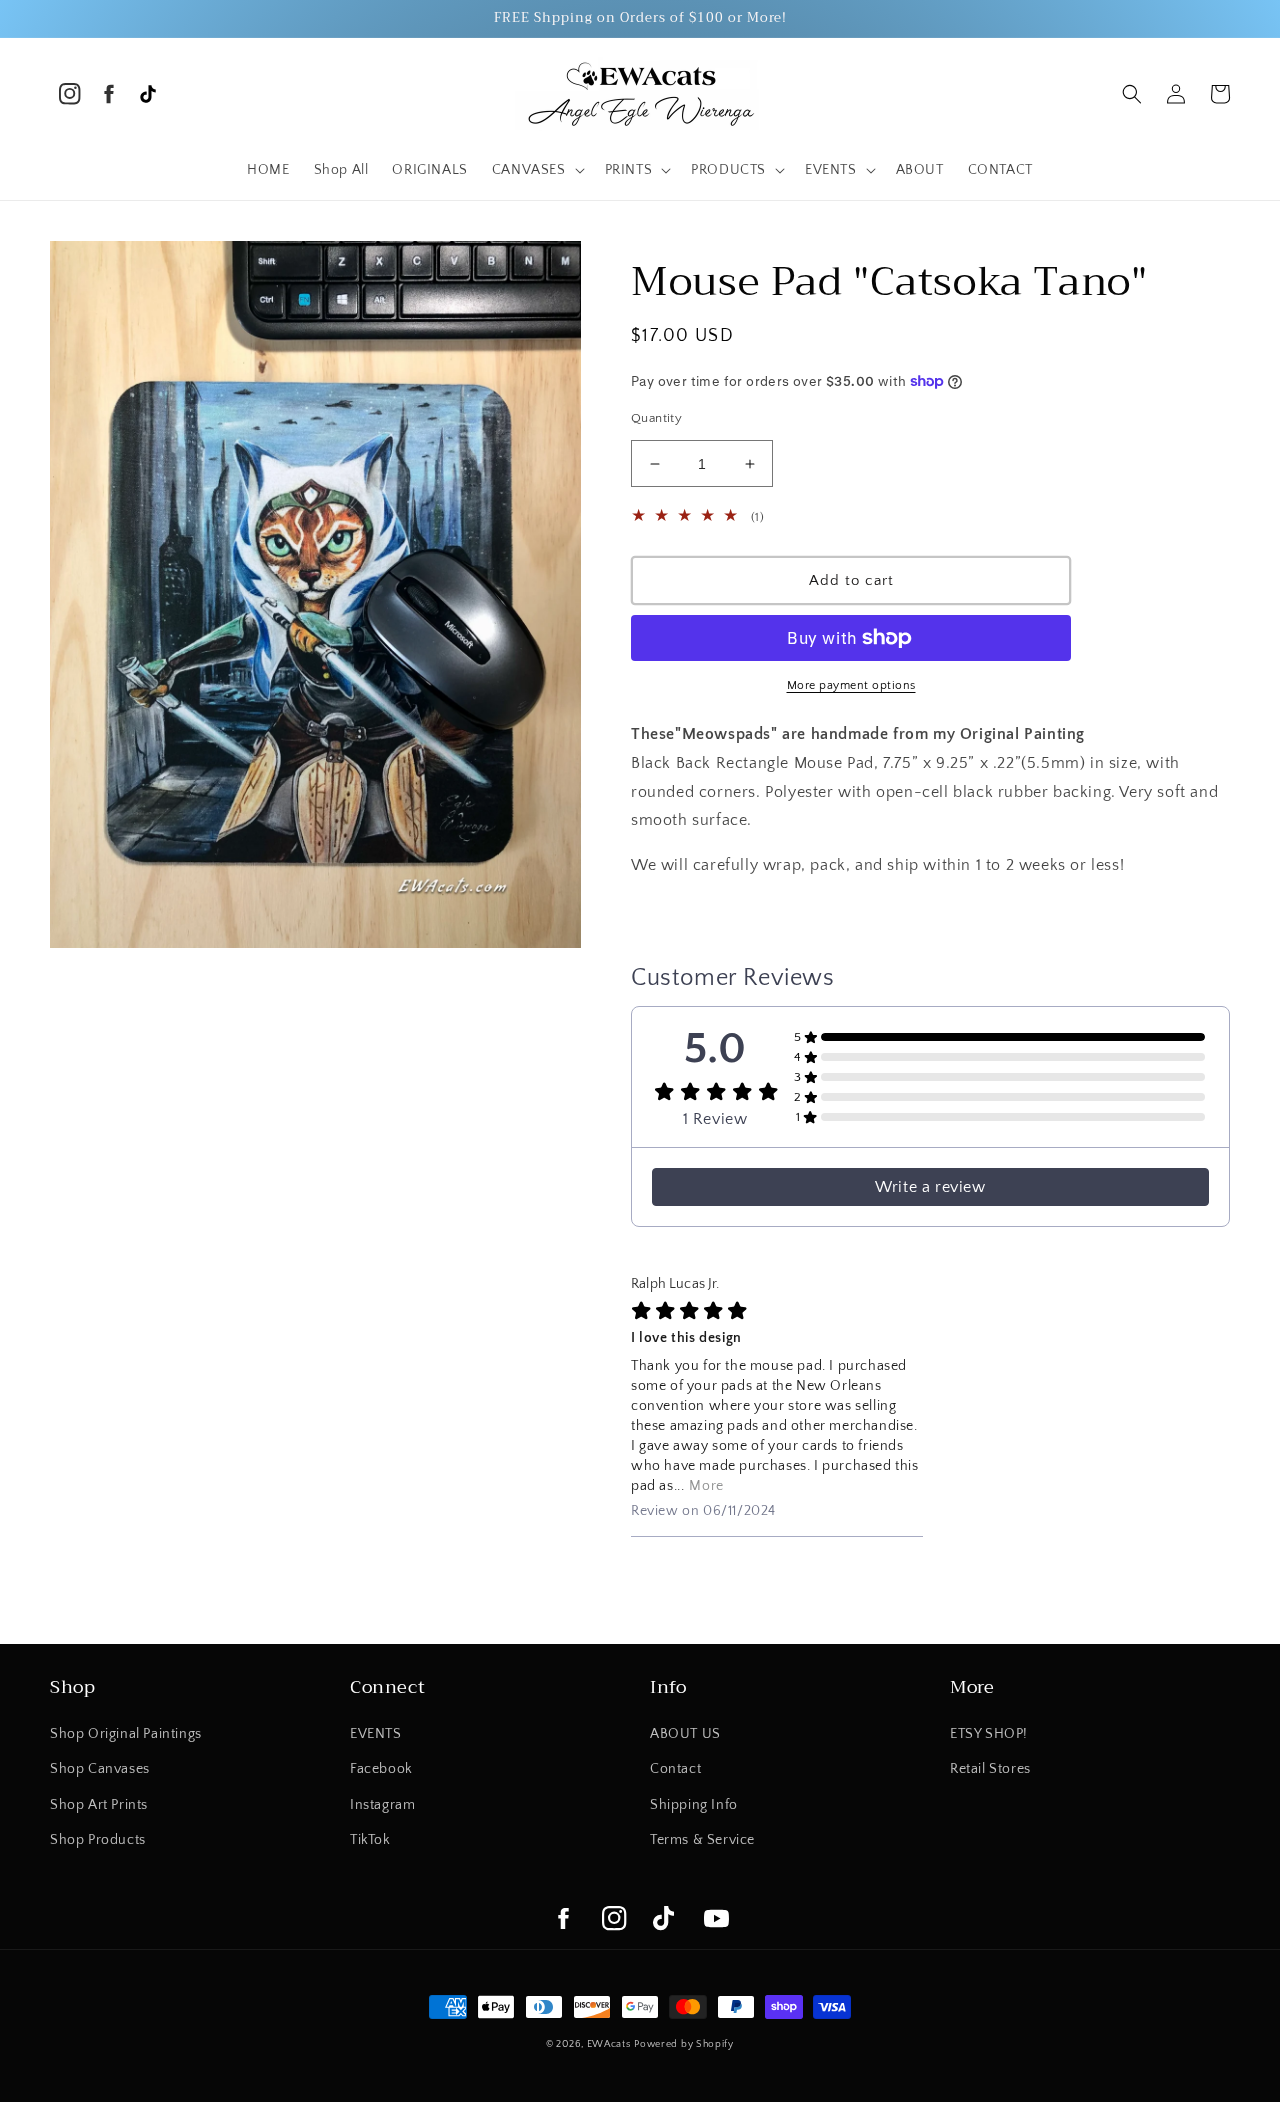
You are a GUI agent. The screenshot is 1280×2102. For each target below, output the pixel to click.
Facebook (381, 1769)
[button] (536, 170)
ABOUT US (685, 1734)
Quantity (656, 418)
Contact (675, 1769)
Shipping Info (694, 1805)
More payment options (851, 685)
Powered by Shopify (684, 2044)
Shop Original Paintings (126, 1734)
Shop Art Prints (99, 1805)
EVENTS (376, 1734)
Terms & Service (702, 1840)
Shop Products (98, 1840)
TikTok (370, 1840)
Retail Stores (990, 1769)
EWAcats (609, 2044)
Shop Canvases (100, 1769)
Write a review (930, 1187)
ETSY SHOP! (989, 1734)
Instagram (382, 1805)
